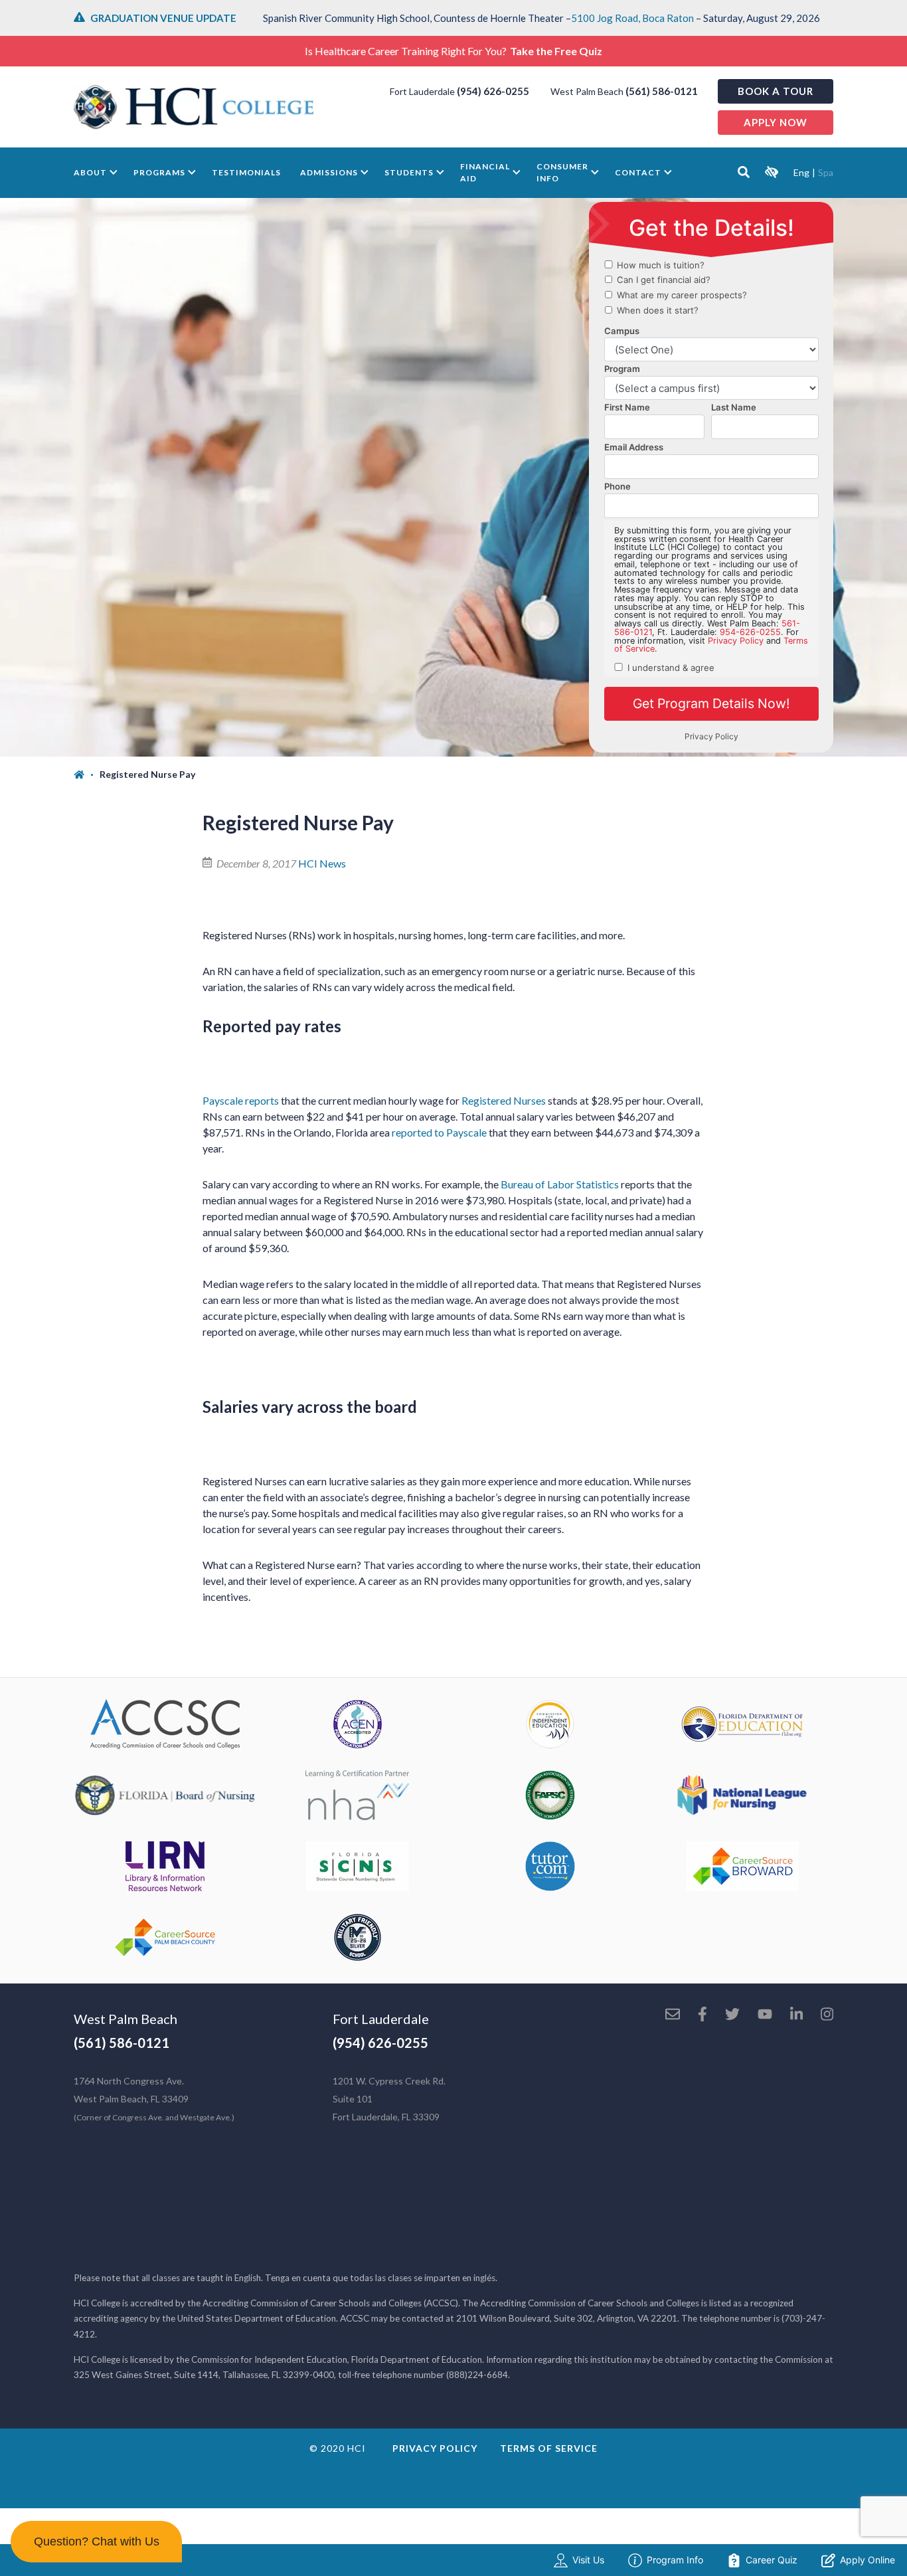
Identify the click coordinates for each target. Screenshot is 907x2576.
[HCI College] (194, 107)
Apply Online (867, 2560)
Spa (826, 172)
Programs (159, 172)
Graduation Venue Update (163, 18)
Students (409, 172)
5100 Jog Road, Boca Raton (632, 18)
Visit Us (588, 2560)
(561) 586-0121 (662, 91)
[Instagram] (827, 2015)
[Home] (87, 775)
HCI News (322, 863)
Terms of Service (549, 2448)
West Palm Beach (125, 2019)
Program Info (675, 2560)
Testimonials (246, 172)
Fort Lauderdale (381, 2019)
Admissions (329, 172)
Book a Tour (776, 91)
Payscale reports (241, 1100)
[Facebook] (702, 2015)
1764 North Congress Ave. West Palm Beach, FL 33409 (154, 2099)
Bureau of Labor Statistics (560, 1184)
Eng (801, 172)
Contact (638, 172)
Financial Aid (485, 172)
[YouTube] (765, 2015)
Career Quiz (772, 2560)
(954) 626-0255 (493, 91)
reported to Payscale (439, 1132)
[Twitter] (732, 2015)
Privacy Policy (435, 2448)
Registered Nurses (504, 1100)
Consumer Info (562, 172)
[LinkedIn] (796, 2015)
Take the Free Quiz (556, 51)
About (90, 172)
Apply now (776, 122)
